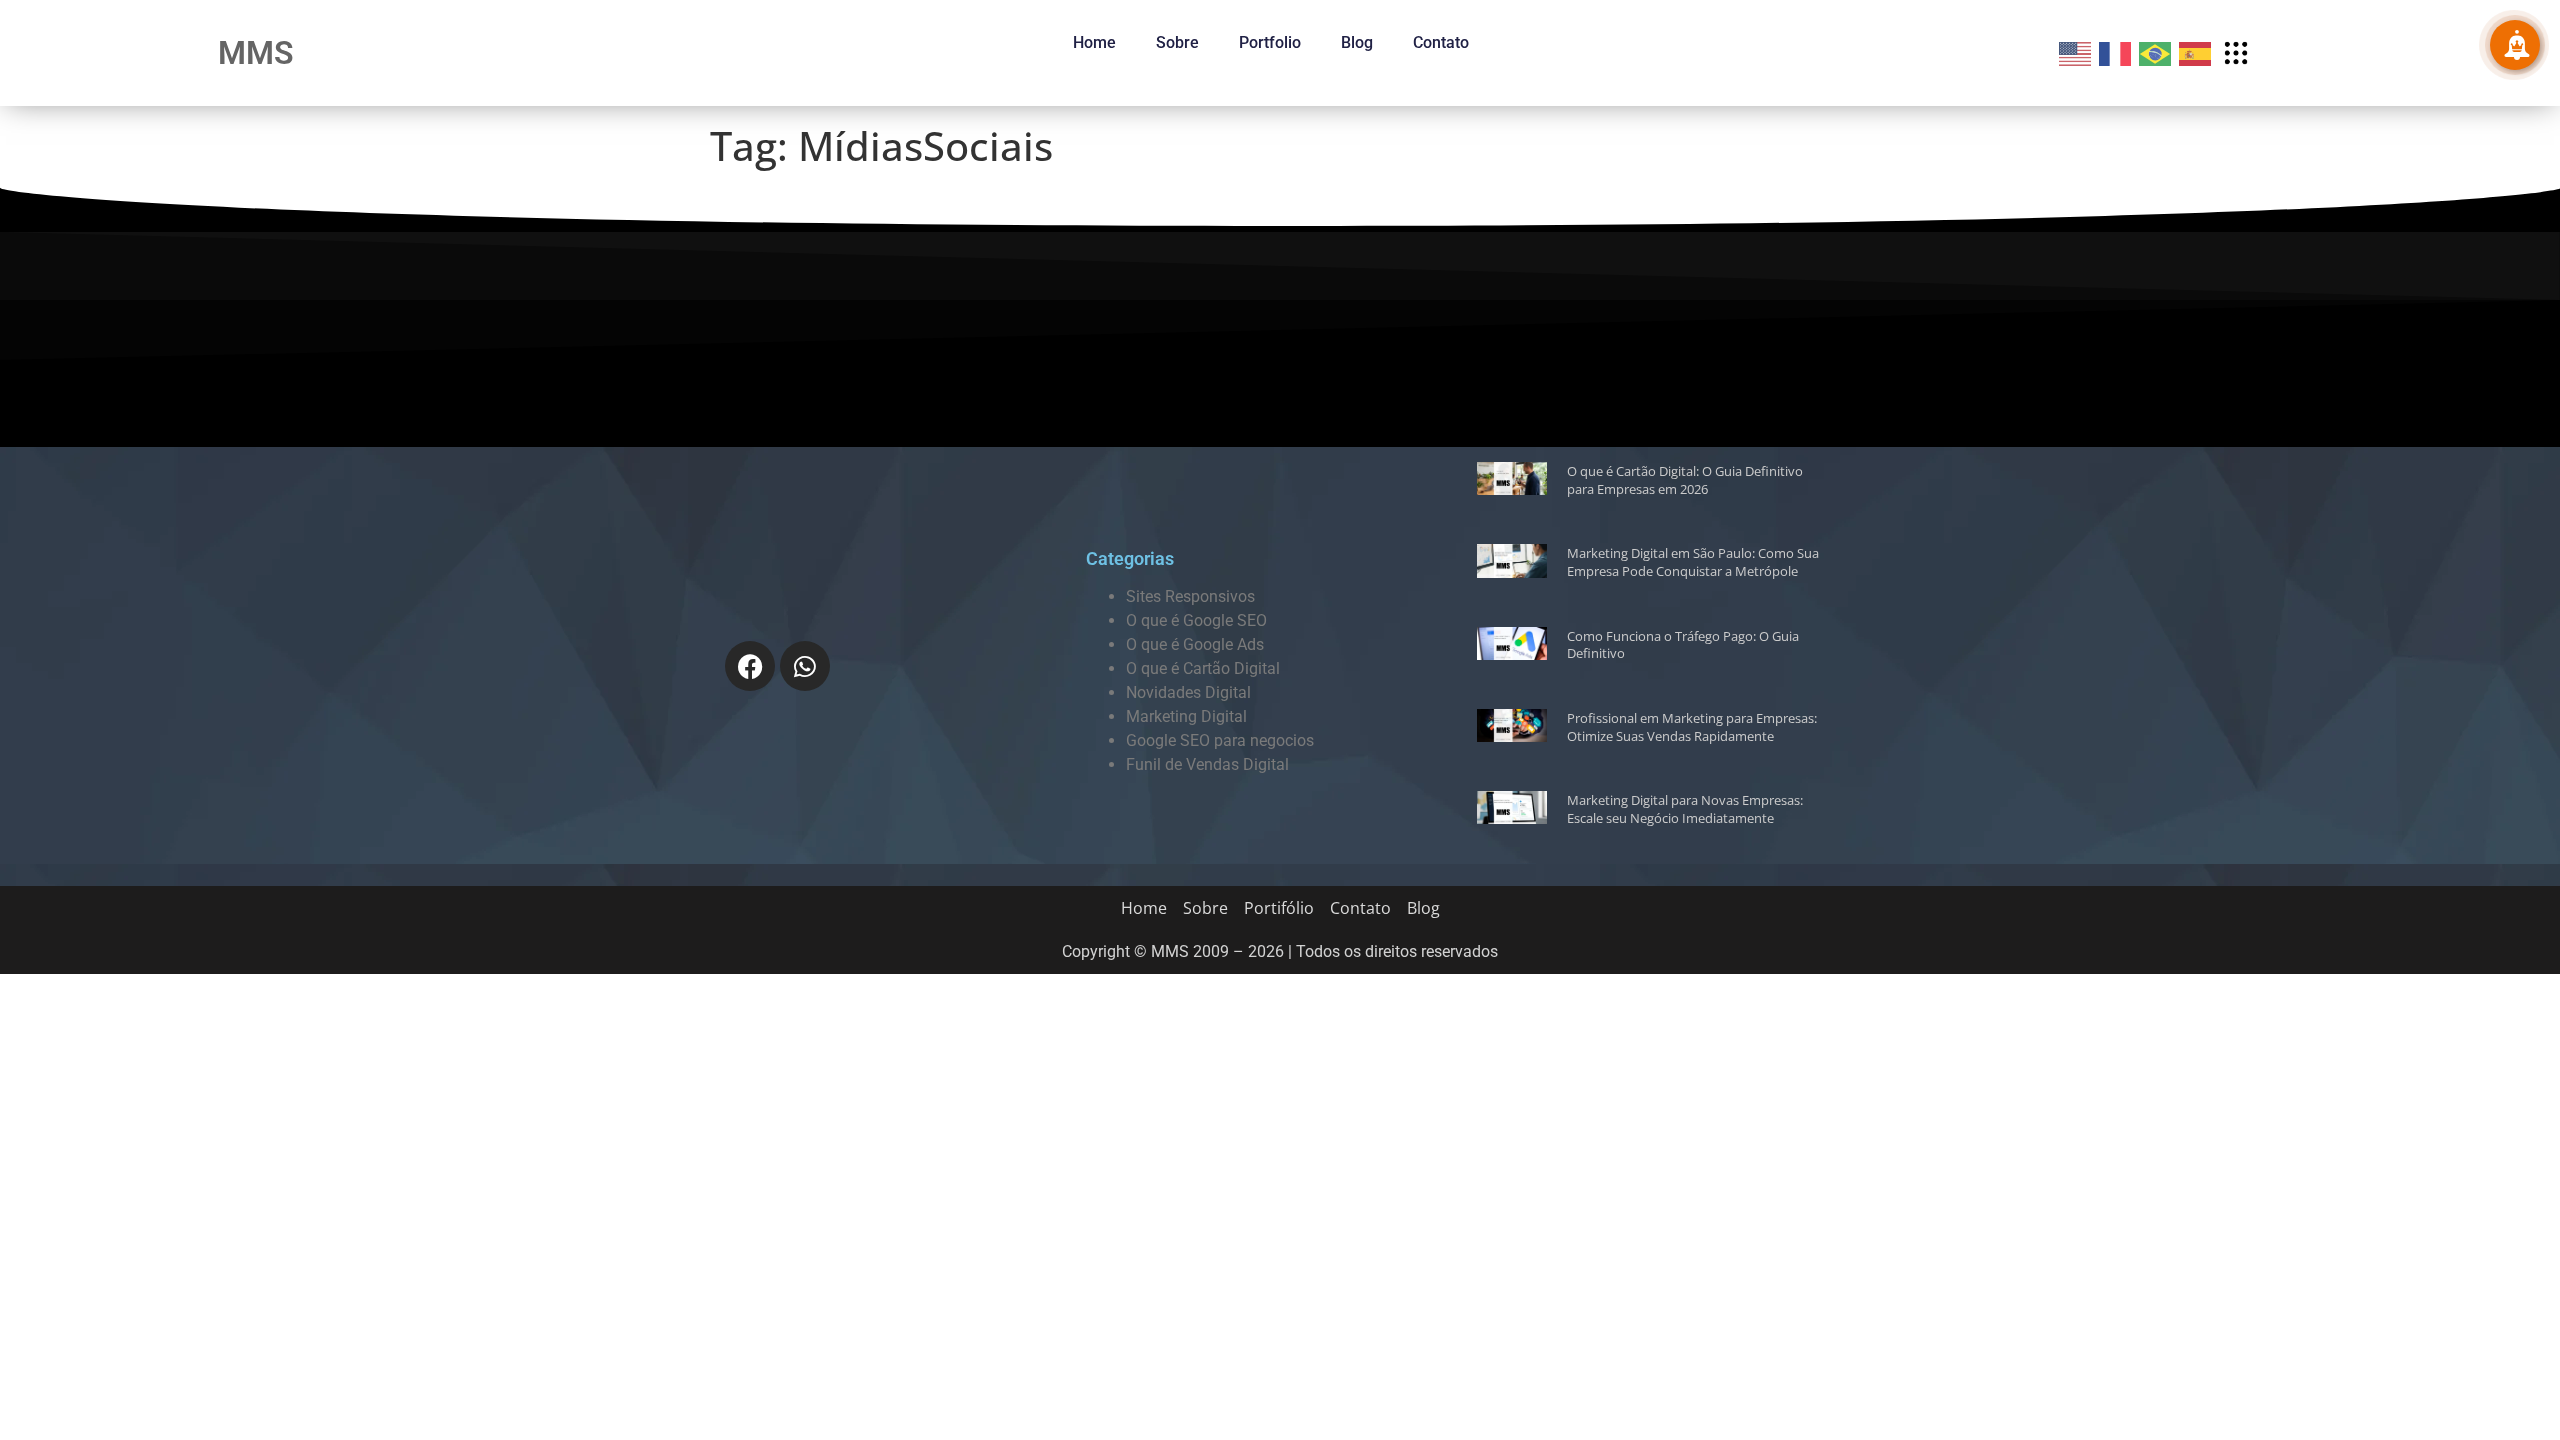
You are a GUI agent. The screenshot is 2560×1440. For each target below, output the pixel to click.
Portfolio (1270, 42)
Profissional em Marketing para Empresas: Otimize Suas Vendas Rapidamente (1692, 727)
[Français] (2116, 52)
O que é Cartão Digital (1203, 668)
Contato (1441, 42)
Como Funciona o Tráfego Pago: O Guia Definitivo (1683, 645)
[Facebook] (750, 666)
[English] (2076, 52)
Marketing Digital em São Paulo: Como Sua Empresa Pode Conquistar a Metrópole (1693, 562)
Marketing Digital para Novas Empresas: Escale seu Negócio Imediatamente (1685, 809)
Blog (1357, 42)
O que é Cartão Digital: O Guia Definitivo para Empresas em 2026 (1685, 480)
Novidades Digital (1188, 692)
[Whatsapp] (805, 666)
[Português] (2156, 52)
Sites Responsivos (1190, 596)
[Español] (2196, 52)
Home (1094, 42)
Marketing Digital (1186, 716)
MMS (256, 53)
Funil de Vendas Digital (1207, 764)
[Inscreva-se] (2515, 45)
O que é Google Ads (1195, 644)
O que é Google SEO (1196, 620)
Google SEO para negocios (1220, 740)
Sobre (1177, 42)
